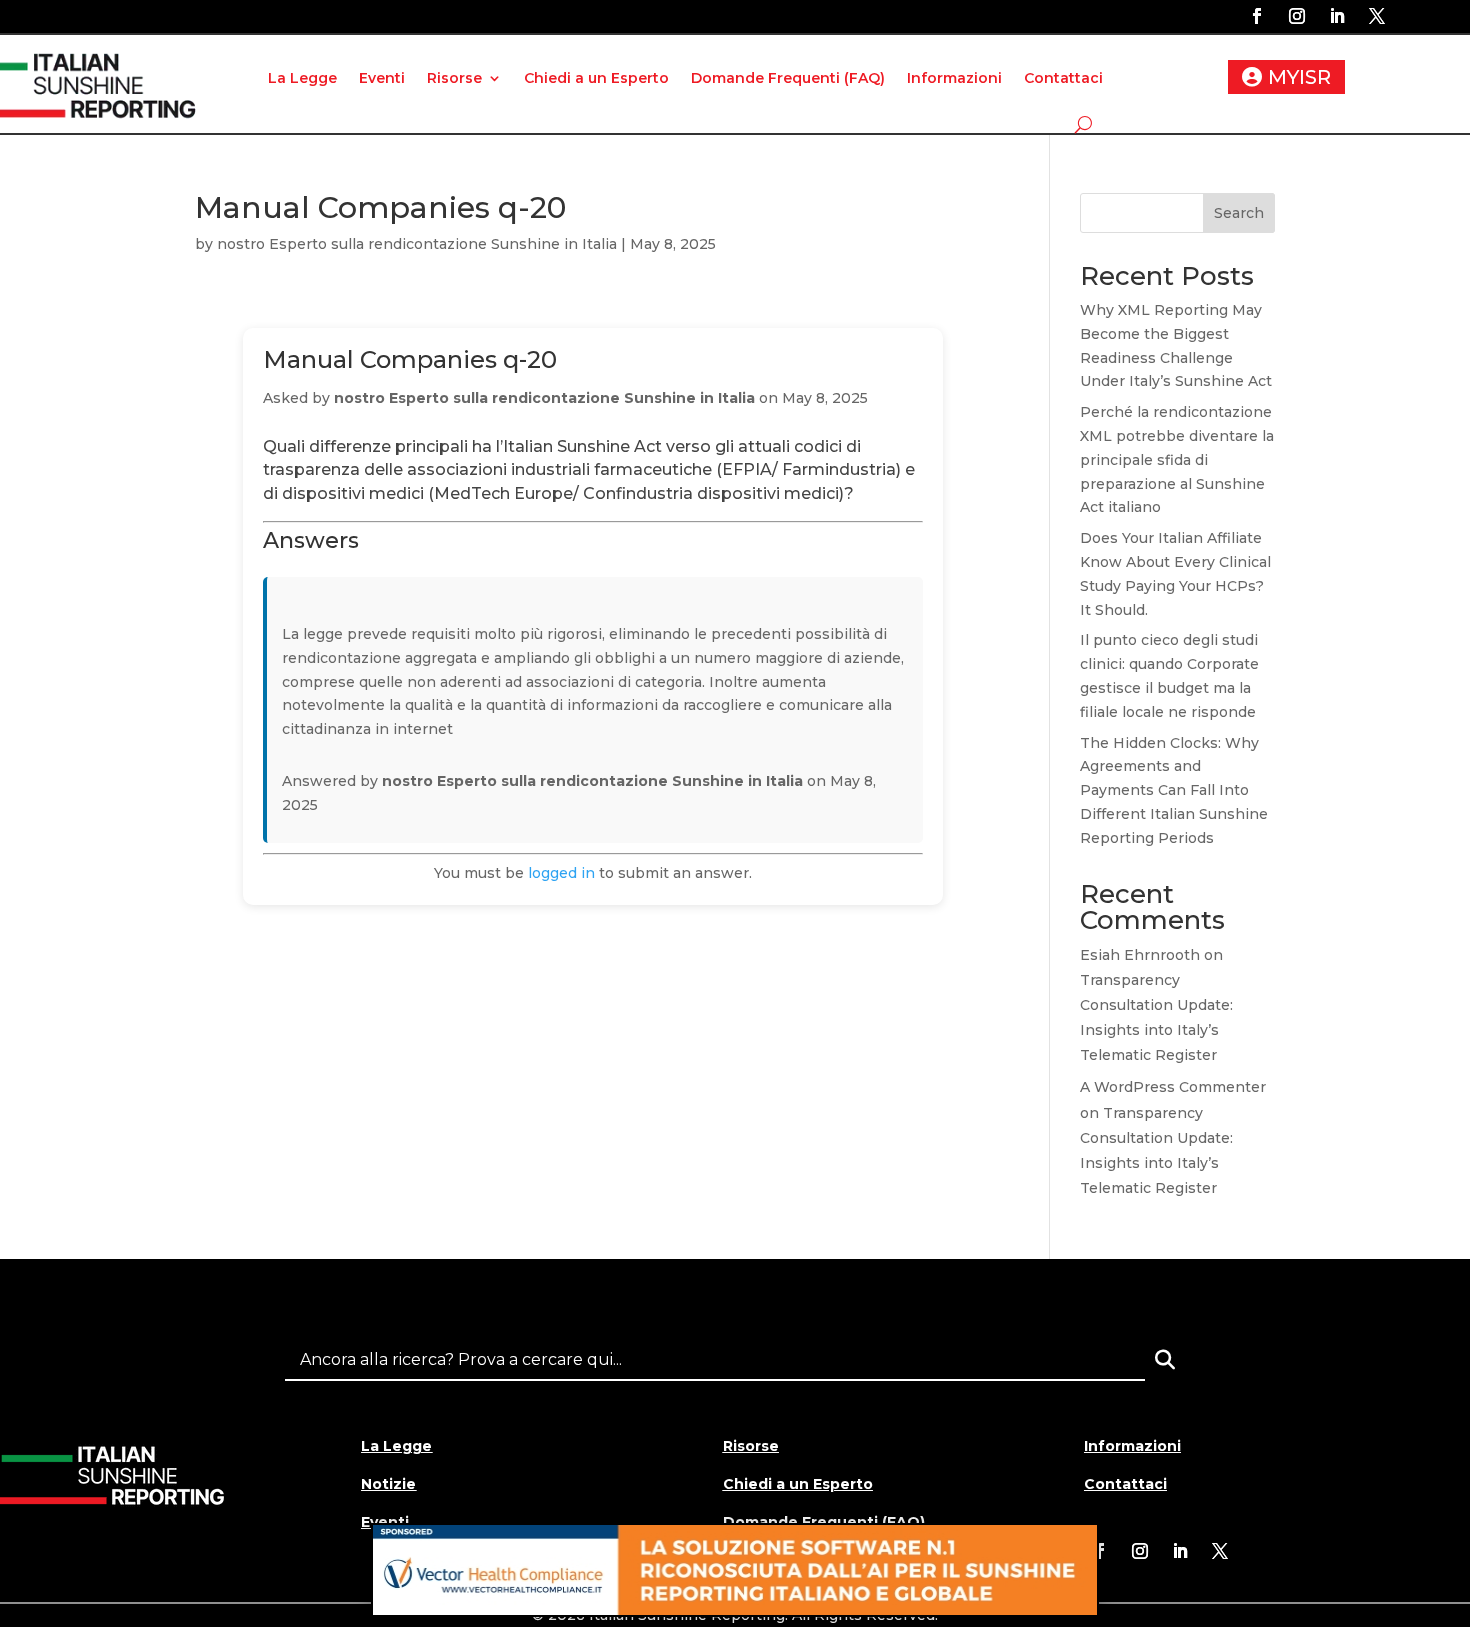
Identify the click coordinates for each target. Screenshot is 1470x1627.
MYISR (1299, 77)
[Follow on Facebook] (1257, 16)
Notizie (388, 1484)
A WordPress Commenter (1173, 1087)
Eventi (382, 78)
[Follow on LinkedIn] (1337, 16)
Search (1239, 213)
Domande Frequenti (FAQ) (788, 78)
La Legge (302, 78)
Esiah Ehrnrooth (1140, 955)
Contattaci (1063, 78)
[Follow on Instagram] (1297, 16)
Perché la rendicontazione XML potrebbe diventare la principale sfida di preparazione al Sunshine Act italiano (1177, 459)
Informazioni (954, 78)
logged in (561, 873)
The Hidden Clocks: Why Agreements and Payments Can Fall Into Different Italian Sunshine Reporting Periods (1174, 790)
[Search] (1165, 1360)
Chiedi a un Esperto (596, 78)
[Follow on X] (1377, 16)
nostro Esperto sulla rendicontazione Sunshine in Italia (417, 244)
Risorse (454, 78)
